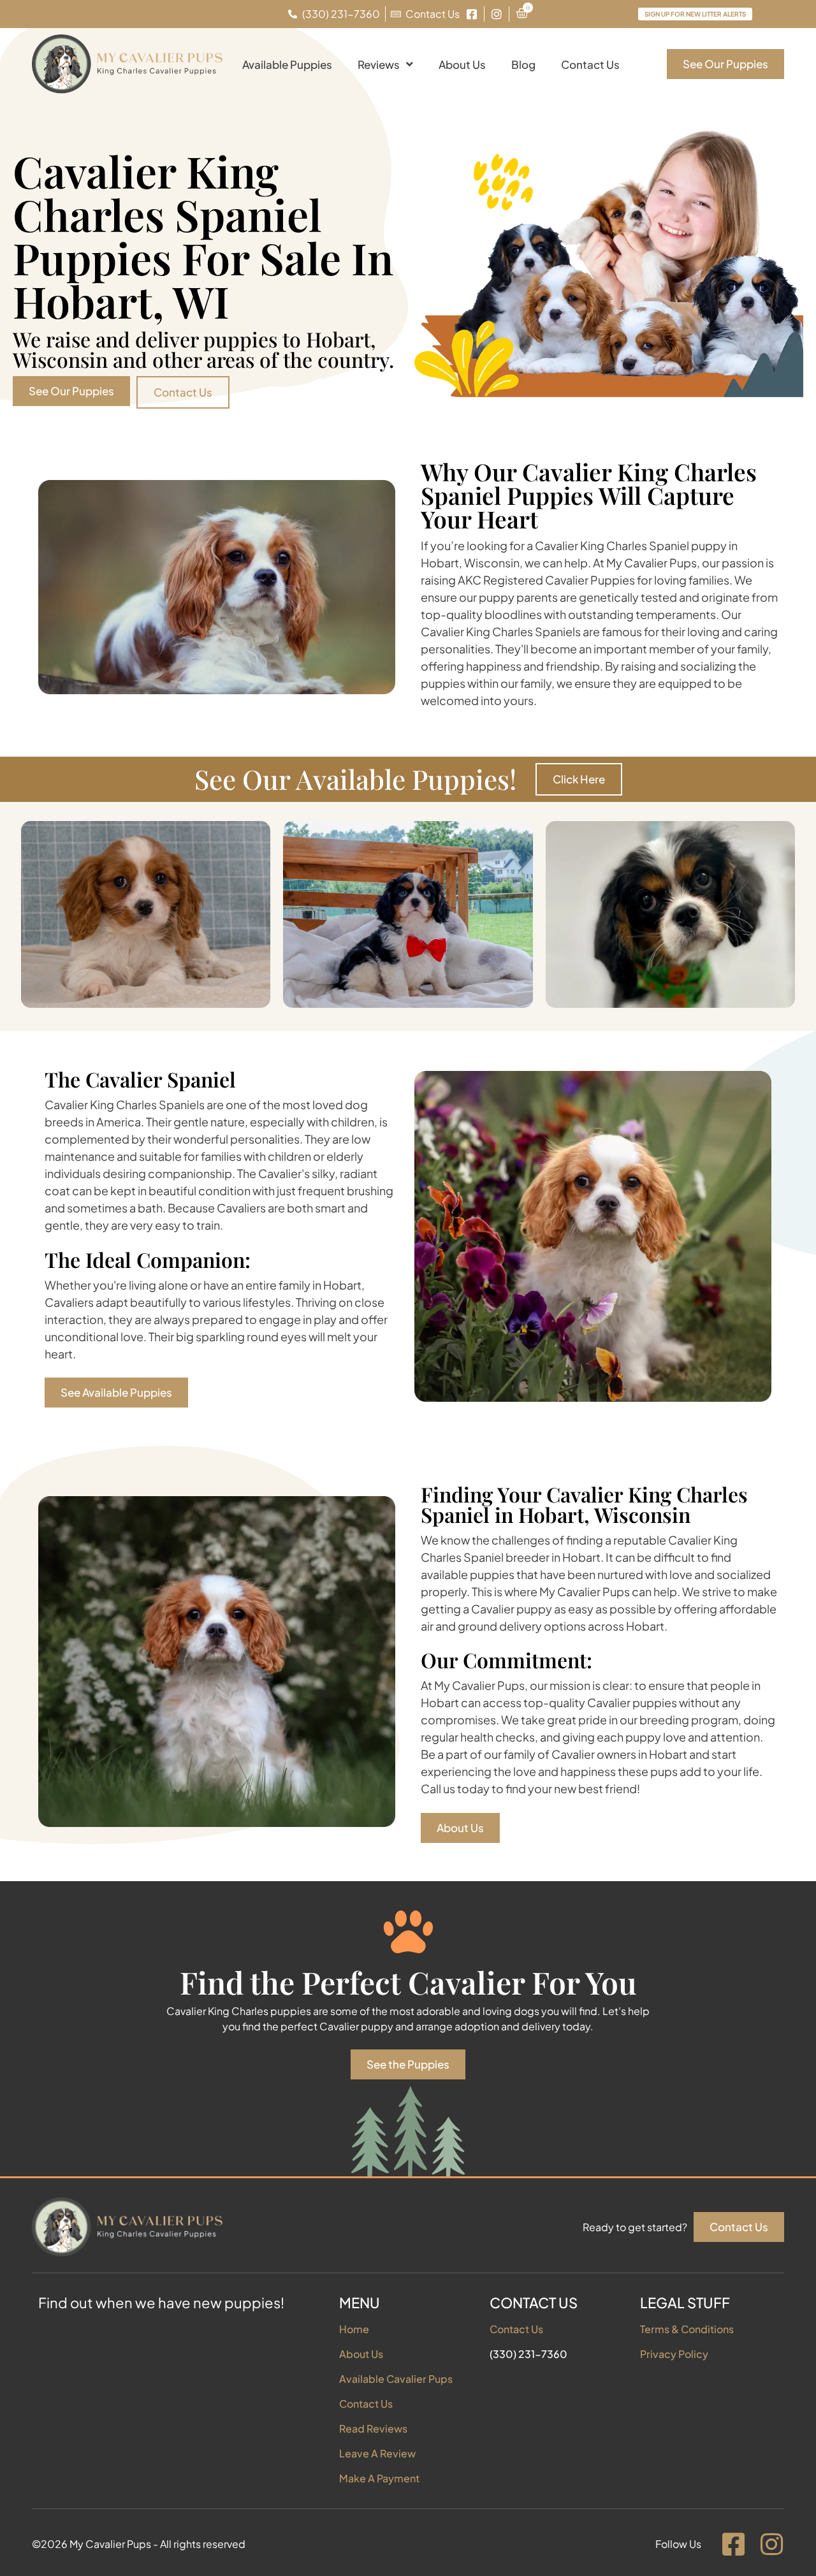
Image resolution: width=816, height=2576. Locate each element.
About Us (462, 64)
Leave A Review (377, 2453)
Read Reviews (373, 2428)
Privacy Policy (674, 2354)
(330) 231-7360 (528, 2354)
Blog (523, 64)
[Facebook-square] (733, 2544)
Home (354, 2329)
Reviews (379, 64)
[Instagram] (771, 2544)
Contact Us (590, 64)
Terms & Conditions (687, 2329)
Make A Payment (379, 2478)
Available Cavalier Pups (396, 2379)
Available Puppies (287, 64)
